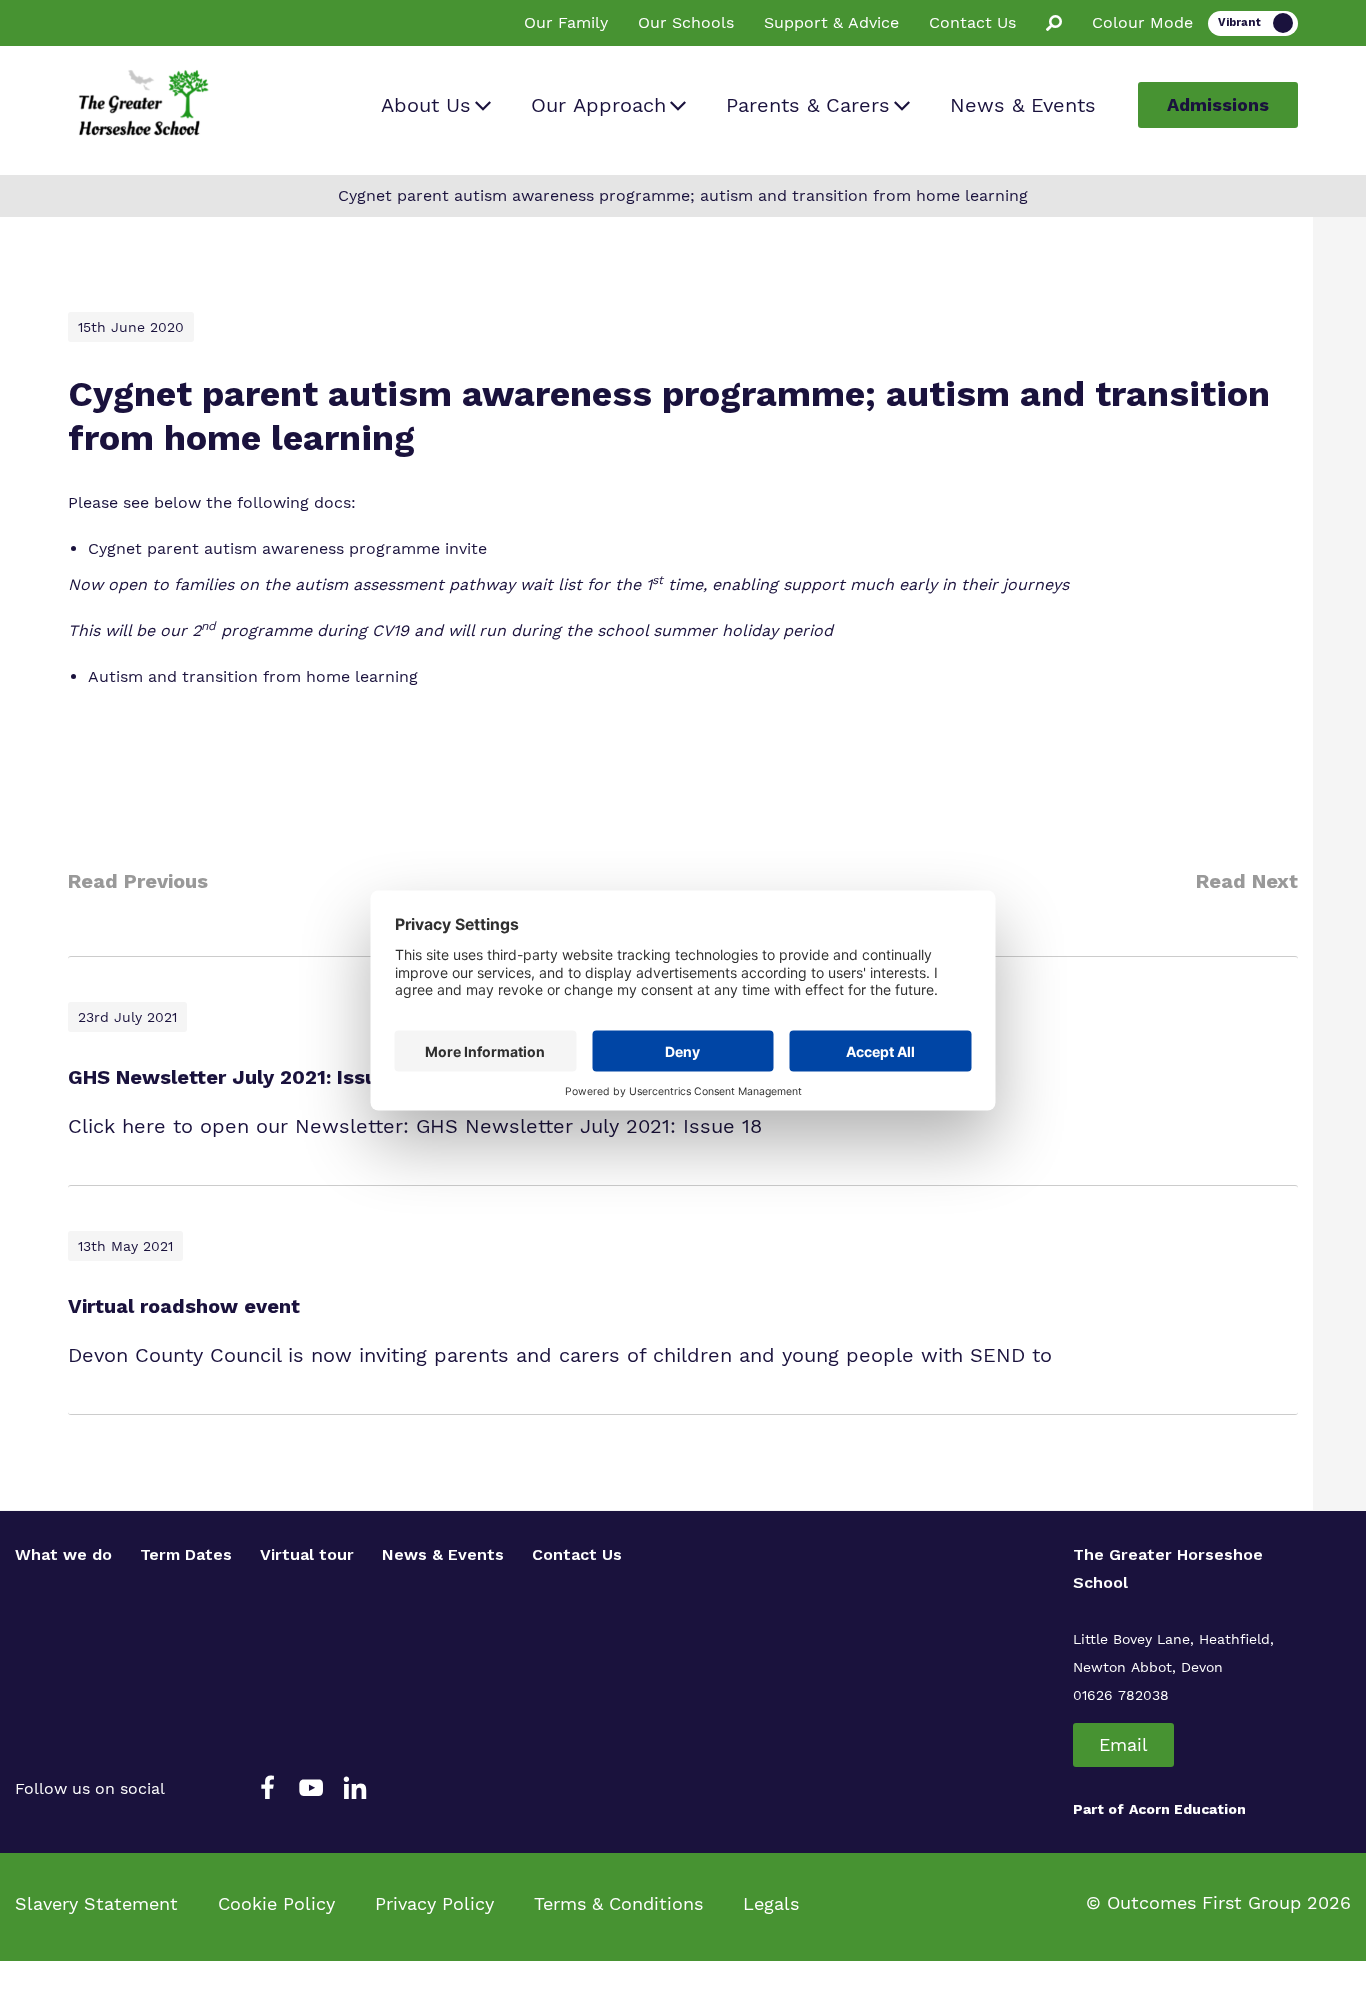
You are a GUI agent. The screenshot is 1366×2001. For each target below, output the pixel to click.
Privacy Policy (434, 1903)
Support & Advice (831, 22)
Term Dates (186, 1554)
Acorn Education (1187, 1809)
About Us (426, 105)
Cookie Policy (276, 1903)
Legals (771, 1903)
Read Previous (138, 881)
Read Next (1247, 881)
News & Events (1023, 105)
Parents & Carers (808, 105)
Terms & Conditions (618, 1903)
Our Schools (686, 22)
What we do (63, 1554)
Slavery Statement (96, 1903)
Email (1123, 1744)
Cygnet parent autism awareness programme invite (287, 548)
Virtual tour (307, 1554)
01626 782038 (1121, 1695)
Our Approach (598, 105)
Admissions (1218, 104)
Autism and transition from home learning (253, 676)
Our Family (566, 22)
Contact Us (972, 22)
